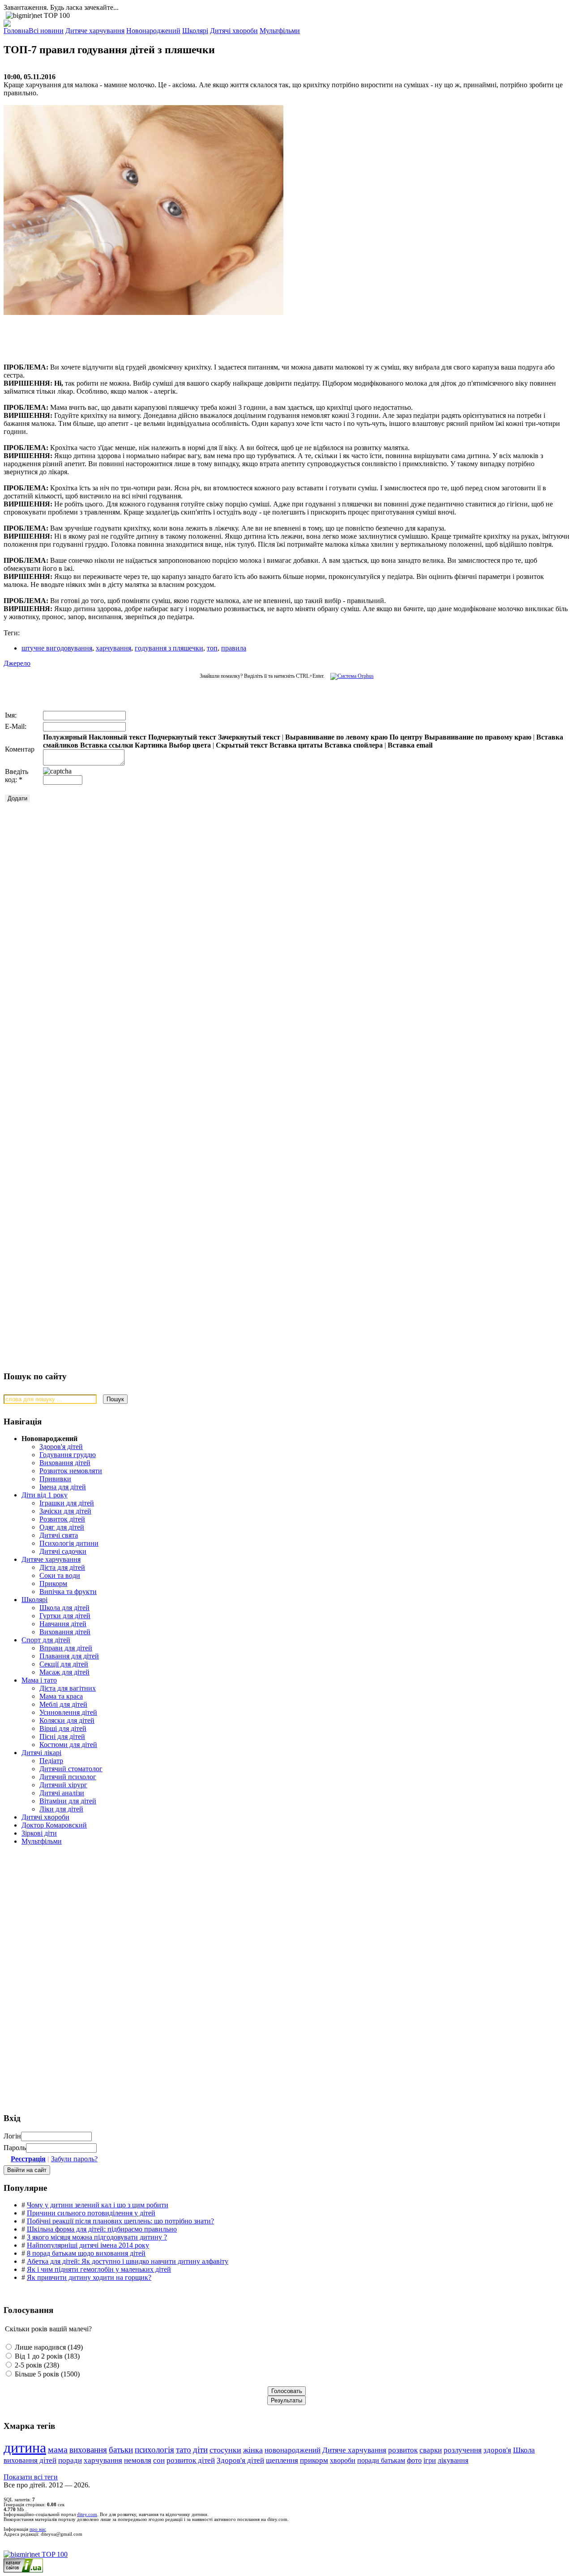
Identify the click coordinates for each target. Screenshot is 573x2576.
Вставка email (410, 745)
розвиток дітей (191, 2460)
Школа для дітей (64, 1608)
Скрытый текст (242, 745)
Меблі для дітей (63, 1704)
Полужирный (65, 737)
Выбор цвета (190, 745)
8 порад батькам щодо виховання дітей (86, 2253)
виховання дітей (30, 2460)
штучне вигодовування (57, 648)
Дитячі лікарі (41, 1753)
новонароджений (293, 2450)
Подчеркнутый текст (182, 737)
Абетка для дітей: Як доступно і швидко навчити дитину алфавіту (128, 2261)
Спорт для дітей (46, 1640)
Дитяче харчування (51, 1559)
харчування (113, 648)
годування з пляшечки (169, 648)
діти (200, 2450)
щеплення (282, 2460)
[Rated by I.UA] (23, 2570)
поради (70, 2460)
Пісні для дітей (62, 1736)
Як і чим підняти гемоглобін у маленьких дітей (99, 2269)
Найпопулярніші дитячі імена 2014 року (88, 2245)
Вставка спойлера (354, 745)
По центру (406, 737)
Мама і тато (39, 1680)
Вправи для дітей (66, 1648)
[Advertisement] (138, 335)
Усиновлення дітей (68, 1712)
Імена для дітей (63, 1487)
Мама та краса (61, 1696)
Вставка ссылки (107, 745)
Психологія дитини (69, 1543)
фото (414, 2460)
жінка (253, 2450)
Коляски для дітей (67, 1720)
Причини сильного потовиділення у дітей (91, 2213)
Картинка (151, 745)
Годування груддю (68, 1455)
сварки (431, 2450)
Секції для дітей (64, 1664)
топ (212, 648)
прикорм (314, 2460)
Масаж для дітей (64, 1672)
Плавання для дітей (69, 1656)
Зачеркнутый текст (249, 737)
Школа (524, 2450)
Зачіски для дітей (65, 1511)
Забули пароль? (74, 2159)
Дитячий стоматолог (71, 1769)
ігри (430, 2460)
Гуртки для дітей (65, 1616)
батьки (121, 2450)
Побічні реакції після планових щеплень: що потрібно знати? (120, 2221)
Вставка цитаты (296, 745)
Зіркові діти (39, 1833)
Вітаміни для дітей (68, 1801)
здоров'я (497, 2450)
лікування (453, 2460)
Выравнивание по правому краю (478, 737)
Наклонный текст (118, 737)
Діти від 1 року (45, 1495)
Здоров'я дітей (61, 1447)
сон (159, 2460)
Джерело (17, 663)
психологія (154, 2450)
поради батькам (381, 2460)
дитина (25, 2448)
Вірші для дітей (63, 1728)
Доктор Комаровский (54, 1825)
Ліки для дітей (61, 1809)
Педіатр (51, 1761)
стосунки (225, 2450)
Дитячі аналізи (62, 1793)
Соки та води (60, 1575)
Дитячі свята (59, 1535)
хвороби (343, 2460)
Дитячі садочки (63, 1551)
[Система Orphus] (350, 676)
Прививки (55, 1479)
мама (58, 2450)
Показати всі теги (31, 2477)
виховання (88, 2450)
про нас (38, 2529)
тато (184, 2450)
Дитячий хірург (63, 1785)
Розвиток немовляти (71, 1471)
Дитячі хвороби (45, 1817)
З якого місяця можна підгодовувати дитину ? (97, 2237)
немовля (138, 2460)
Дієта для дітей (62, 1567)
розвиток (403, 2450)
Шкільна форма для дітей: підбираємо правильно (102, 2229)
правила (234, 648)
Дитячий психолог (68, 1777)
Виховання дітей (65, 1463)
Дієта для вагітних (68, 1688)
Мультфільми (42, 1841)
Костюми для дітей (68, 1745)
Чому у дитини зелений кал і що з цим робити (98, 2205)
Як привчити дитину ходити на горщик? (89, 2277)
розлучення (463, 2450)
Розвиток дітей (62, 1519)
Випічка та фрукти (68, 1592)
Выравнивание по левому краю (336, 737)
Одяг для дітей (62, 1527)
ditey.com (87, 2514)
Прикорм (53, 1583)
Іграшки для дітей (67, 1503)
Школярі (34, 1600)
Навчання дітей (63, 1624)
